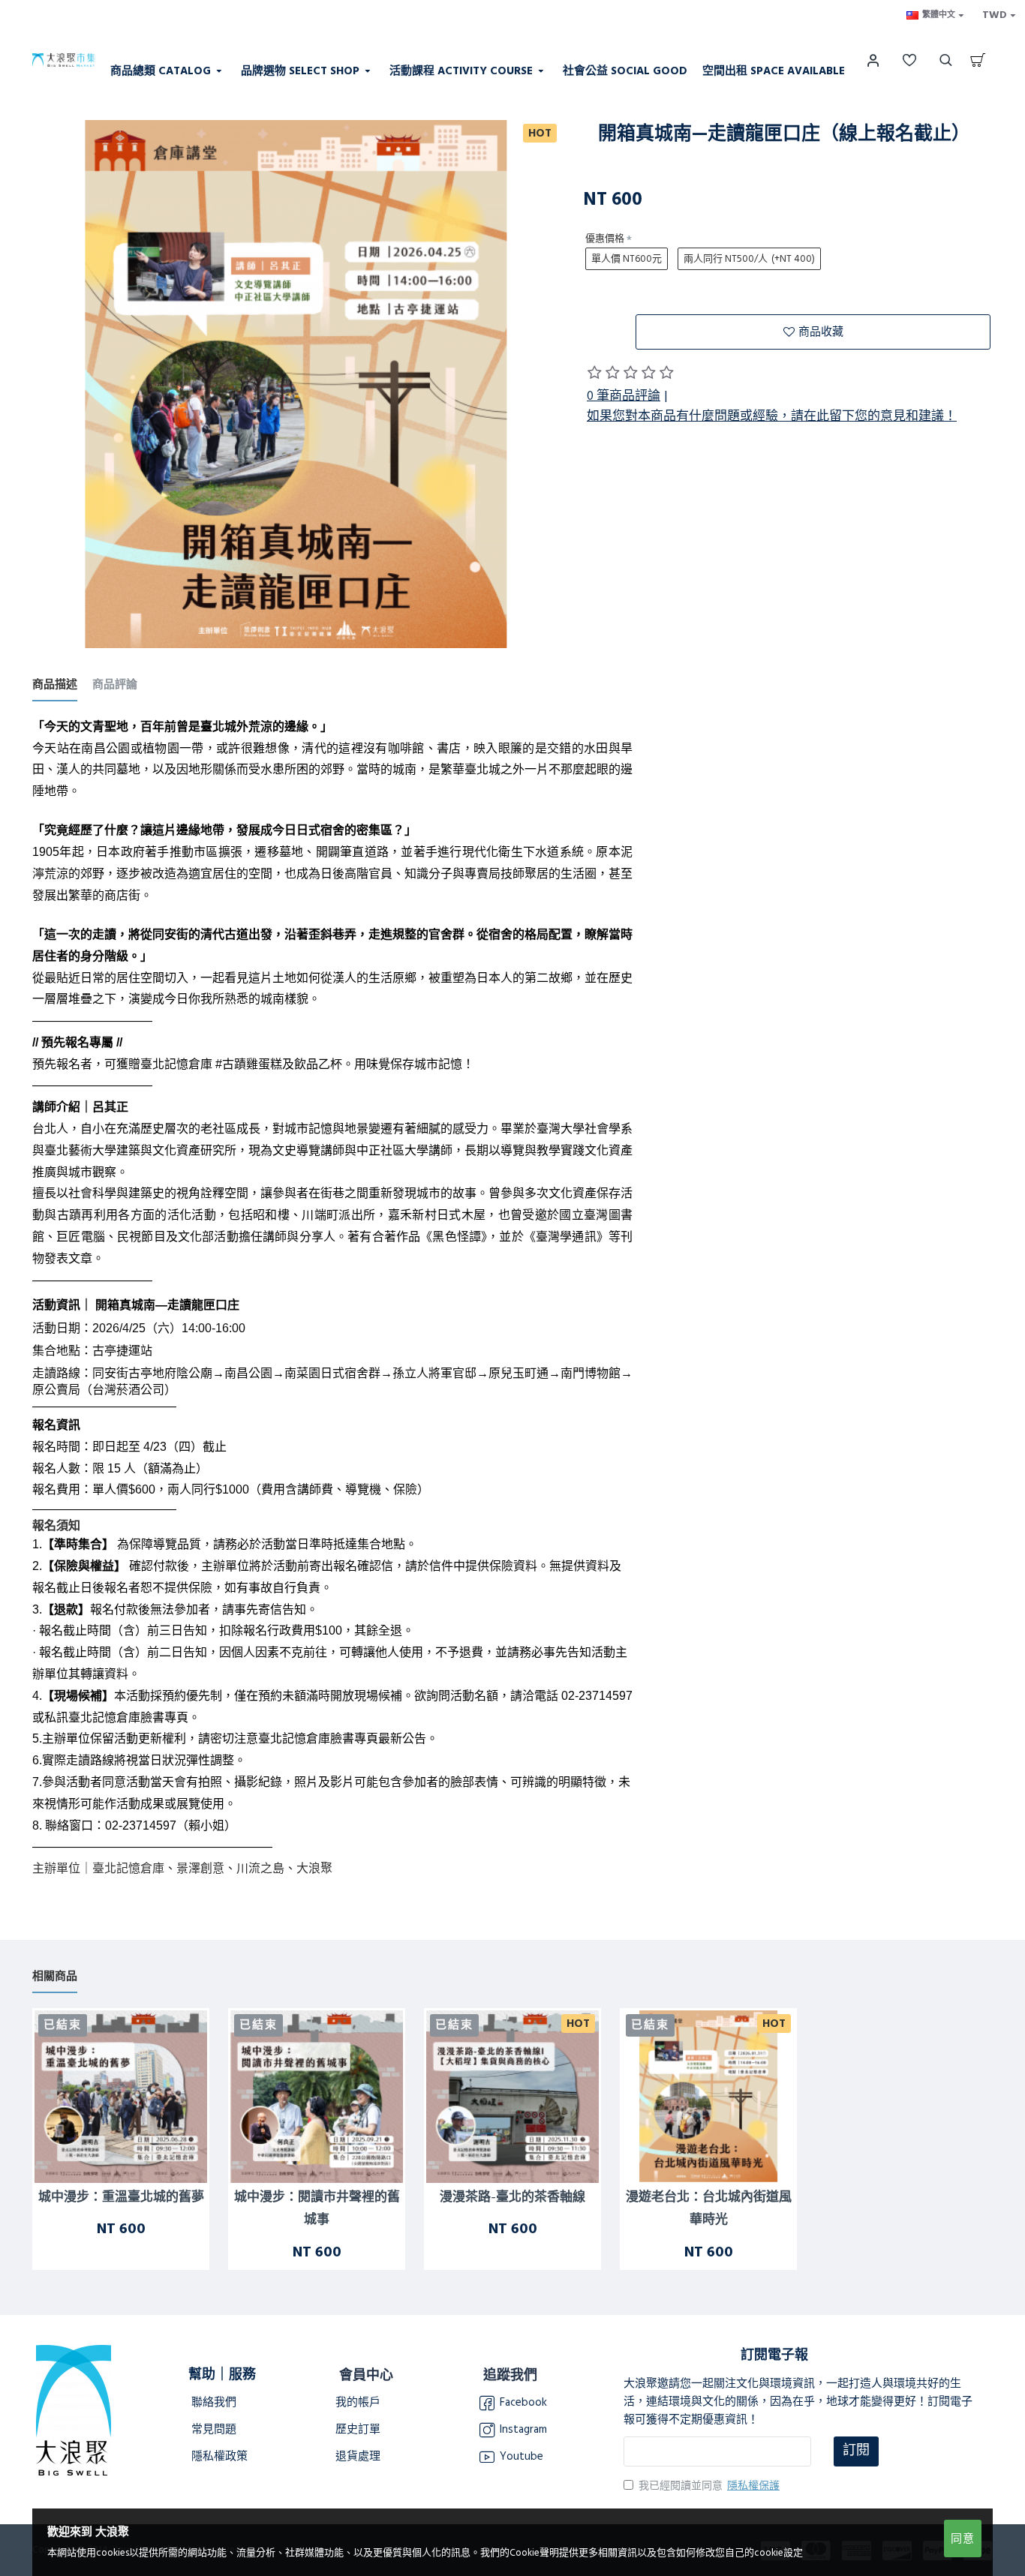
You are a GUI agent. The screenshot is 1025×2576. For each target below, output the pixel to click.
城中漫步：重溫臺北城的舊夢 (121, 2198)
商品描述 (55, 685)
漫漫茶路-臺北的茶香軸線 (512, 2198)
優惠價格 (605, 239)
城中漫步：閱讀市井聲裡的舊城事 (317, 2209)
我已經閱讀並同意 (709, 2486)
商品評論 (115, 685)
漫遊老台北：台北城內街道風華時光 (709, 2209)
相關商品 (55, 1977)
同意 (963, 2539)
